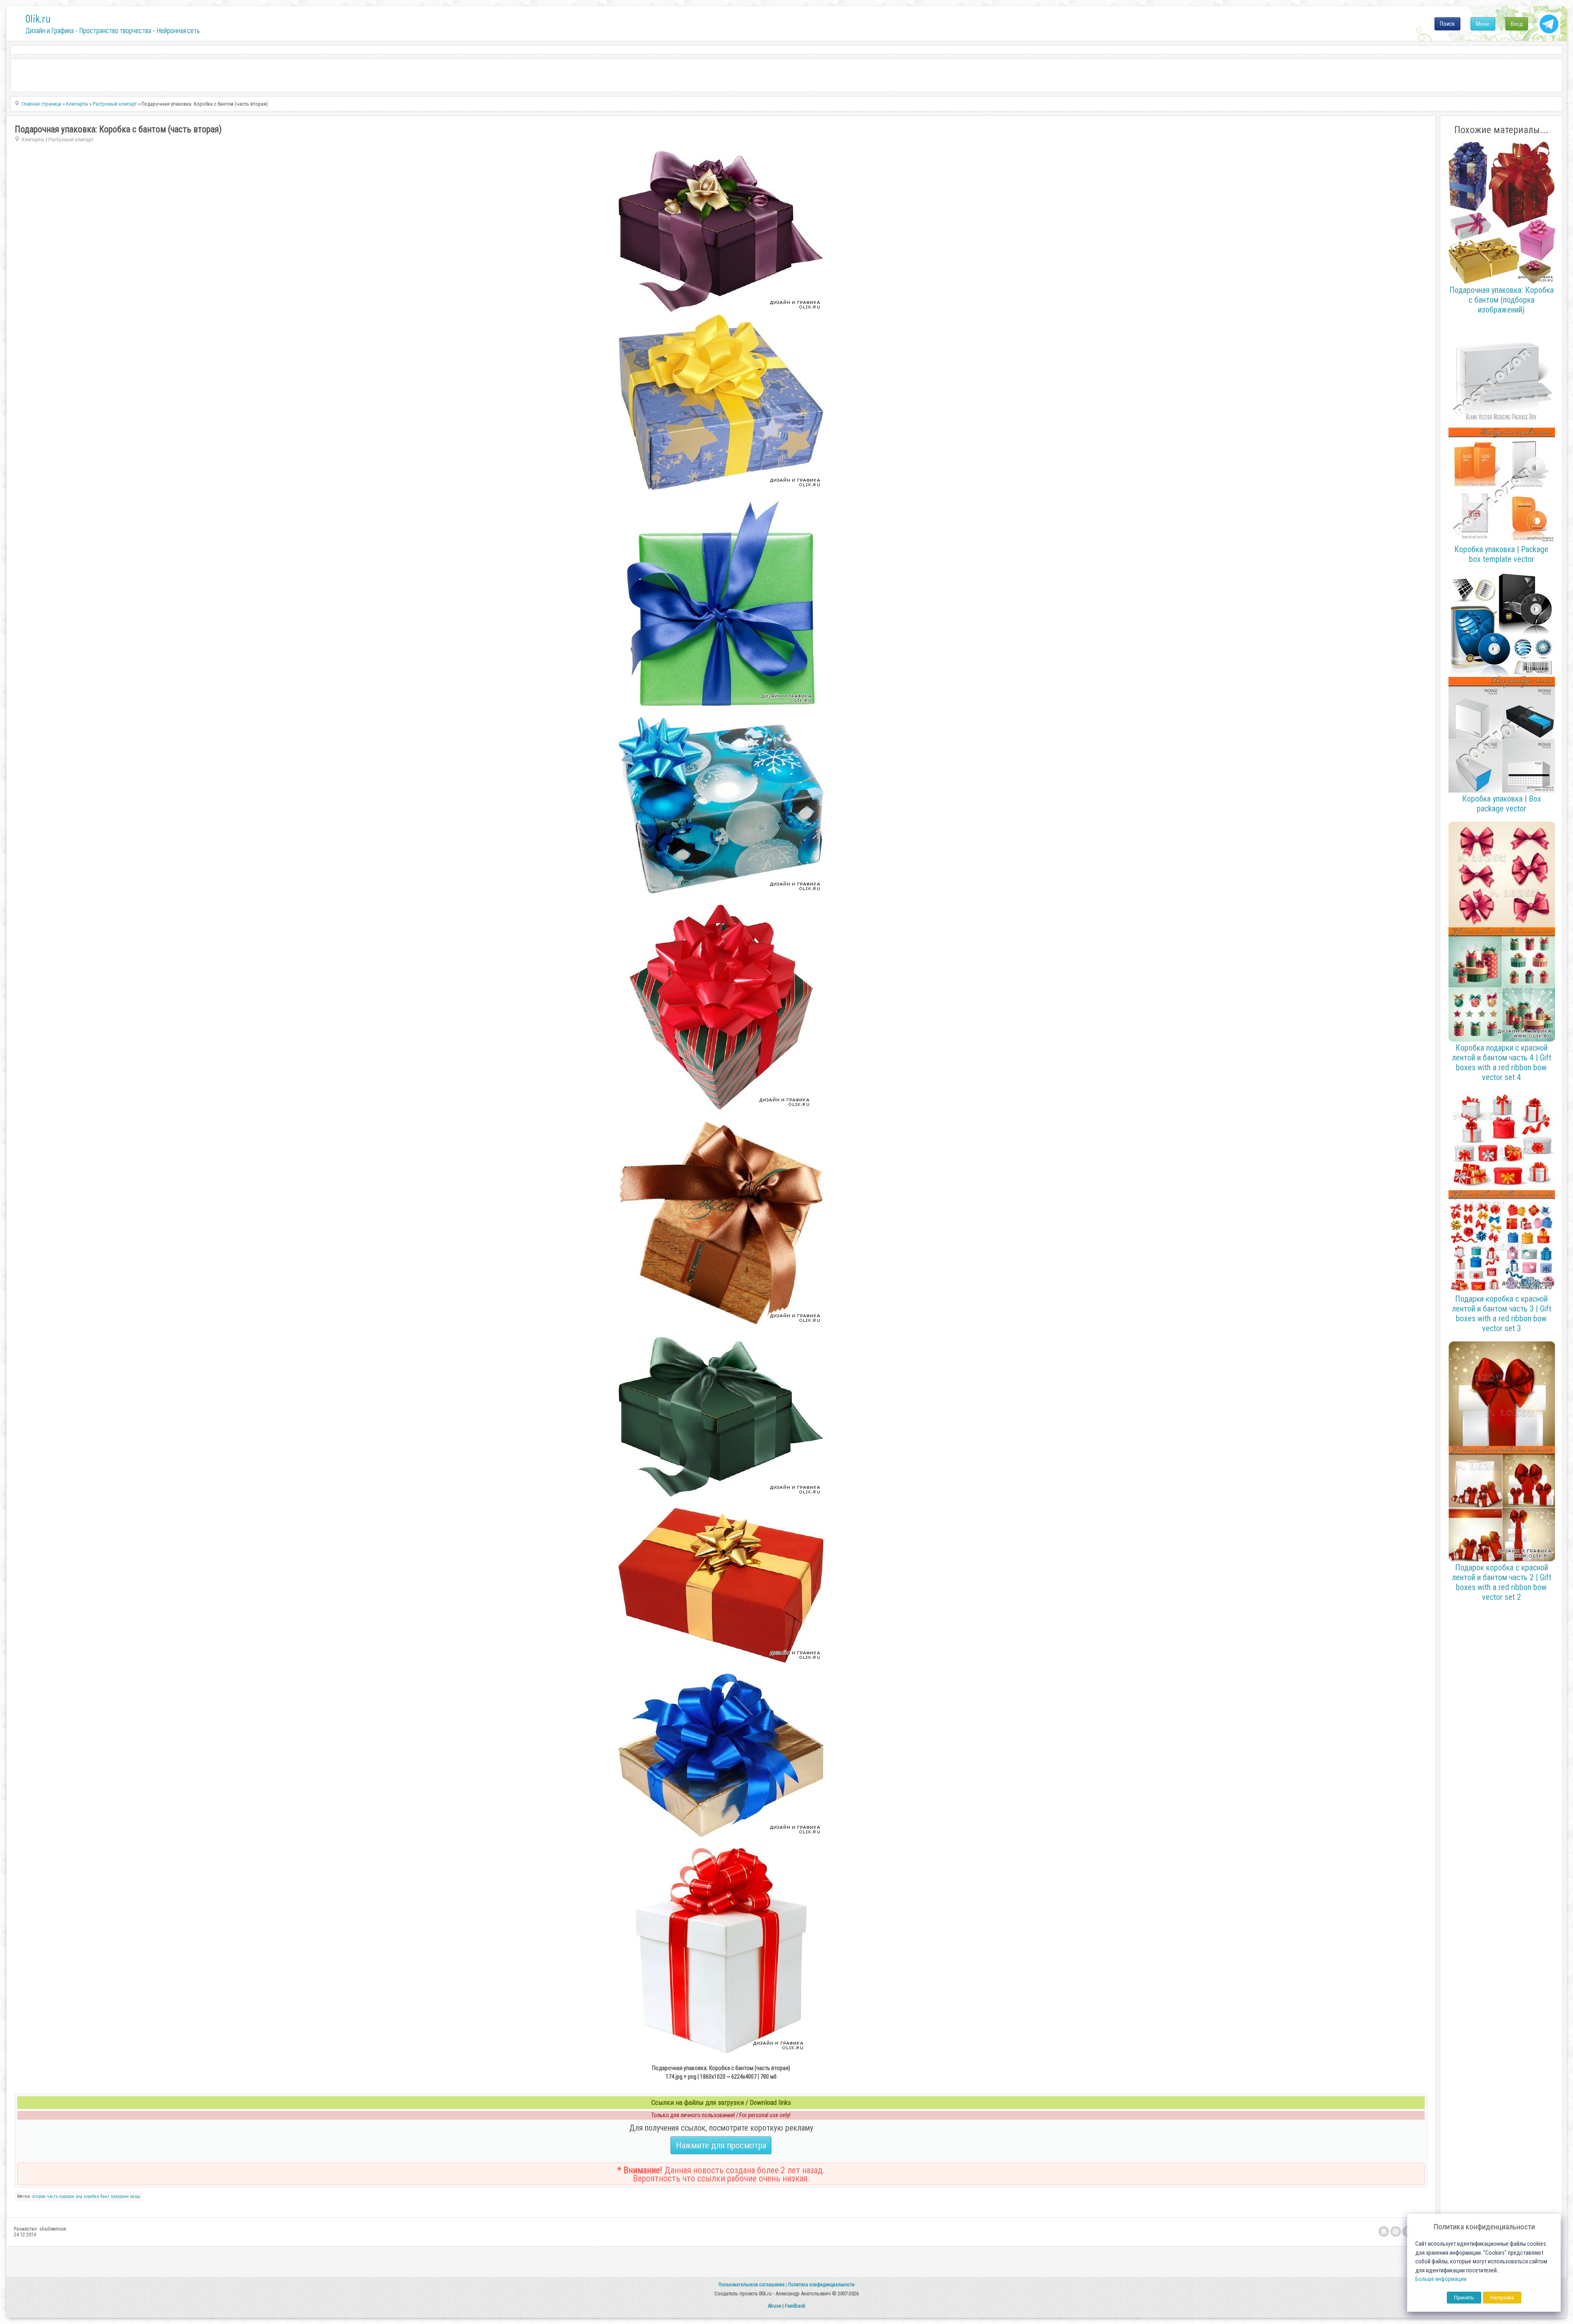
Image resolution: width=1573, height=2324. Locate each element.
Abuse (774, 2306)
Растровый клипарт (71, 139)
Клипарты (33, 139)
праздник (120, 2196)
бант (105, 2196)
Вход (1517, 24)
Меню (1483, 24)
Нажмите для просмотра (721, 2145)
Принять (1464, 2298)
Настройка (1502, 2298)
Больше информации (1441, 2279)
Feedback (795, 2306)
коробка (91, 2196)
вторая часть (45, 2196)
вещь (135, 2196)
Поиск (1447, 24)
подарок (67, 2196)
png (79, 2196)
